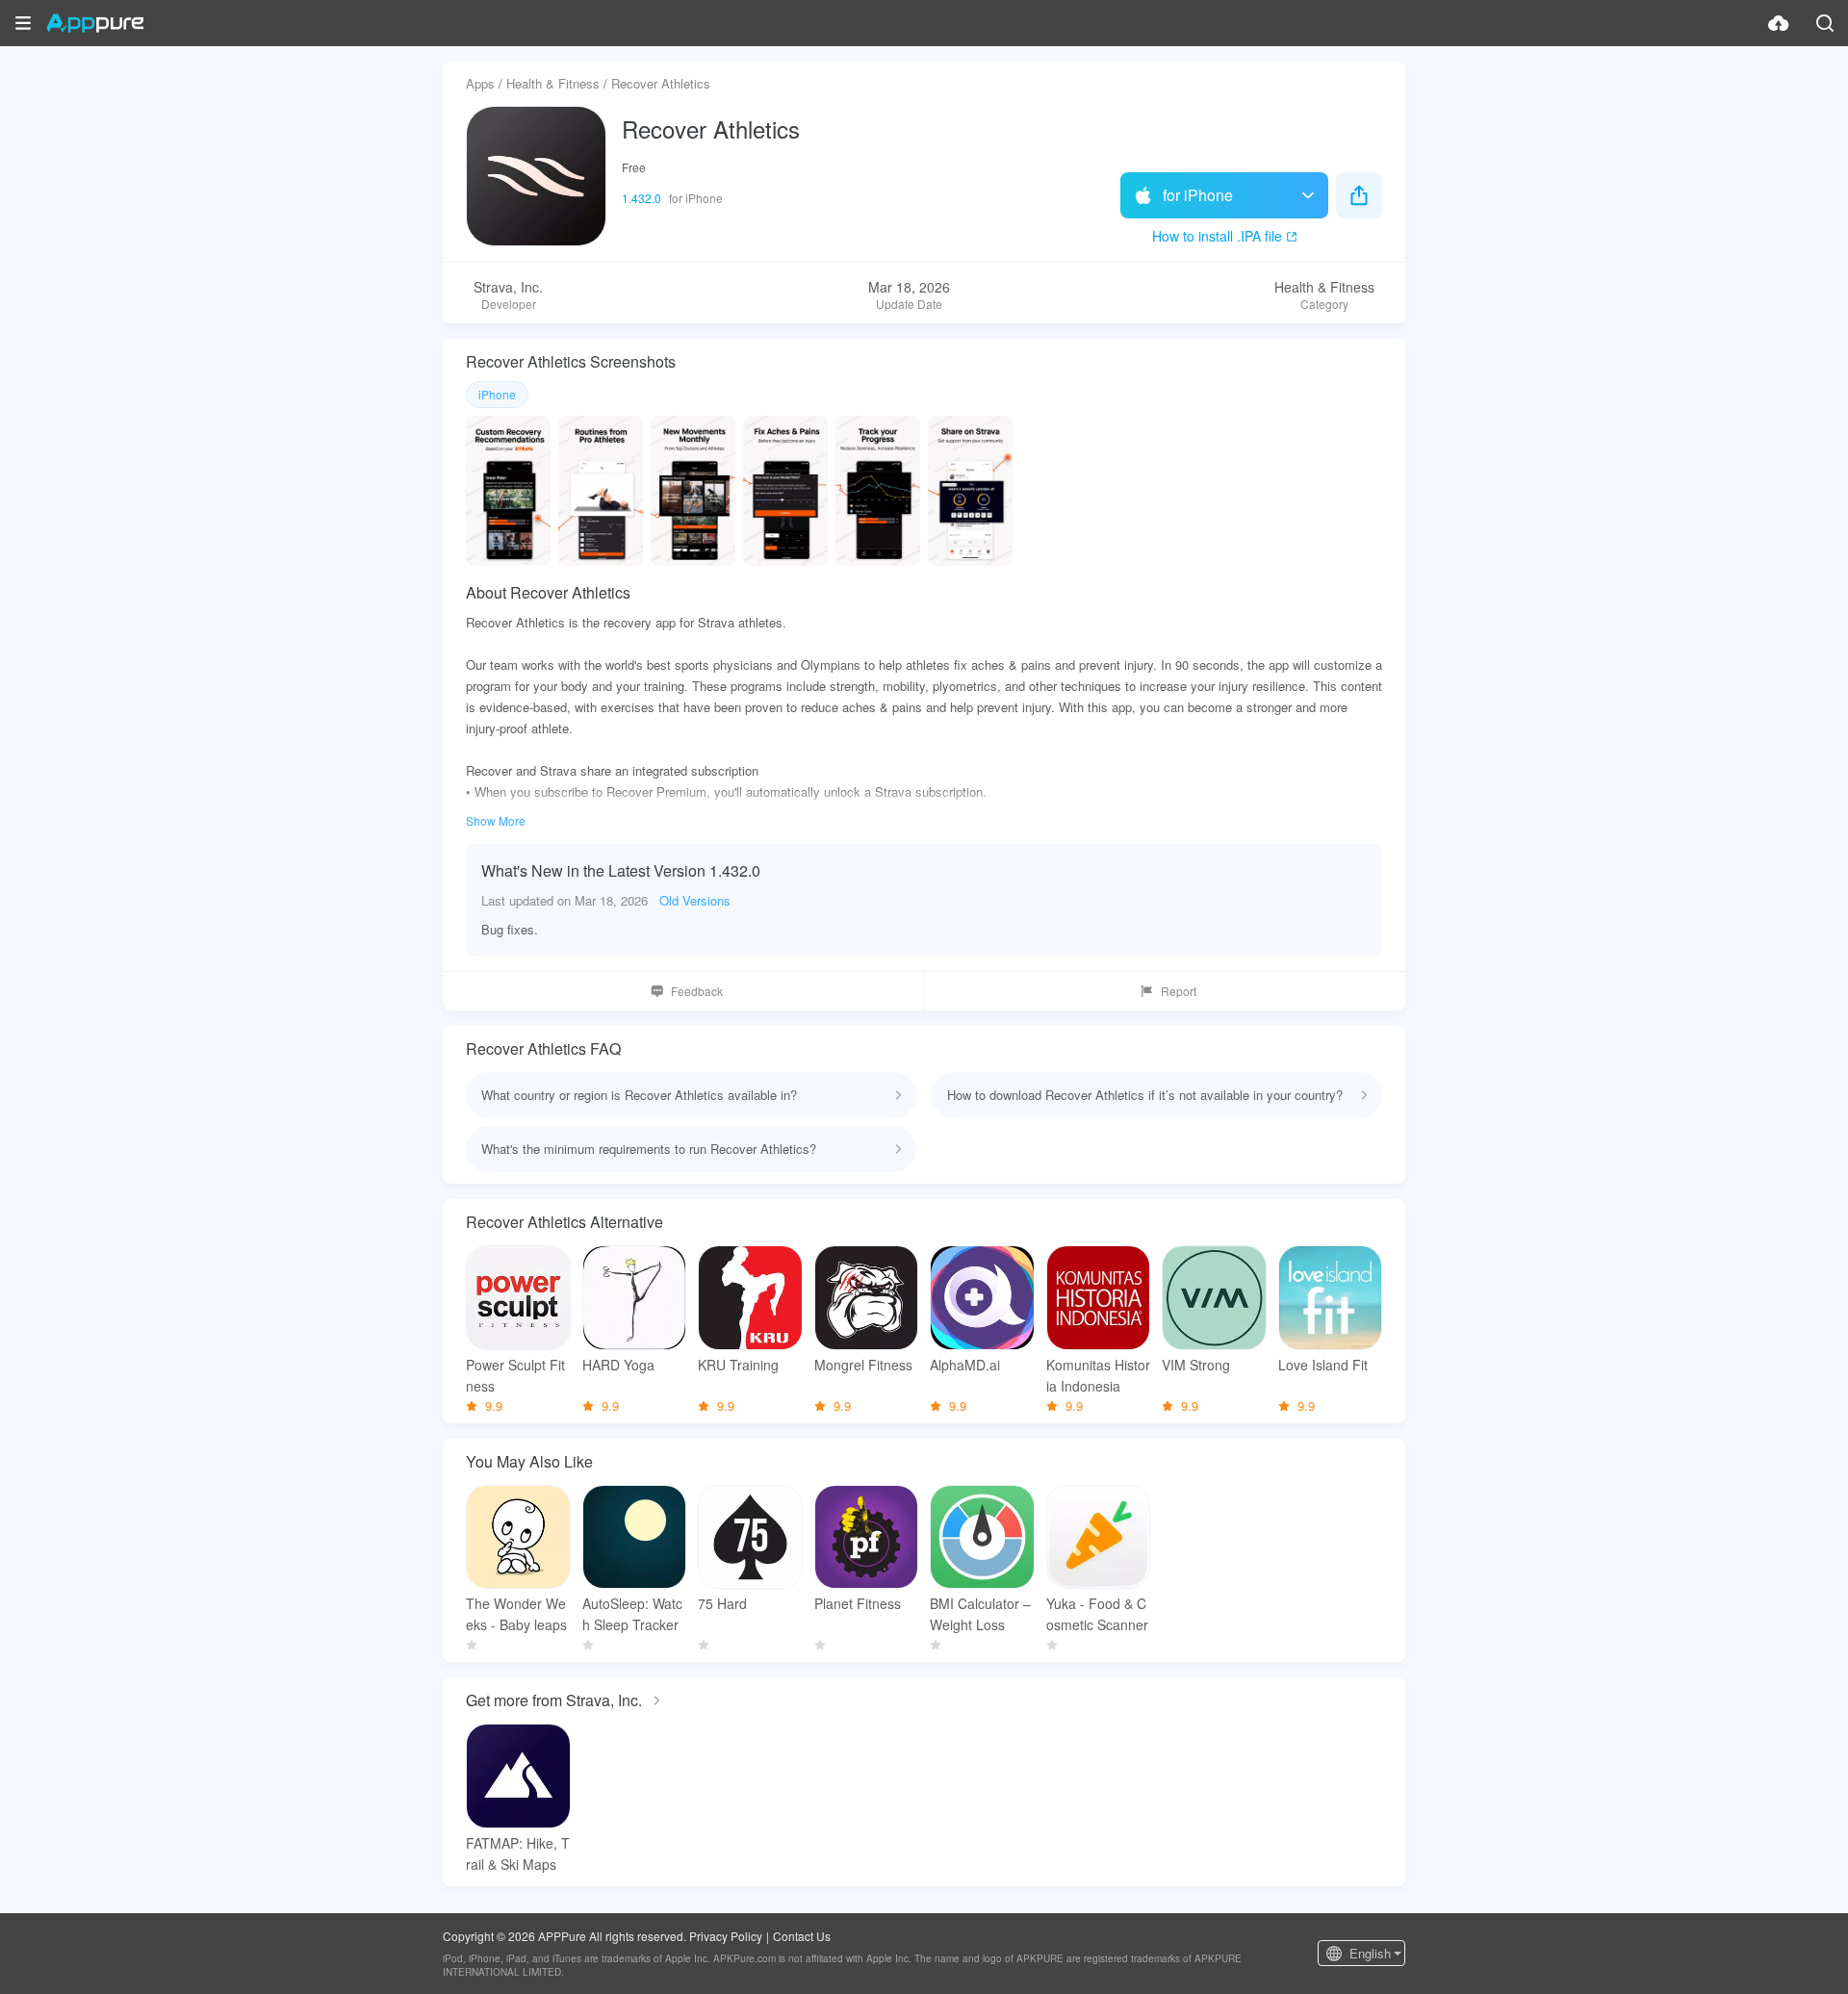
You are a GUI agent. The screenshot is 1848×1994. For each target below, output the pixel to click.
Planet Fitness (858, 1603)
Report (1179, 991)
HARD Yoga (618, 1365)
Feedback (697, 991)
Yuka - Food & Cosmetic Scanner (1097, 1614)
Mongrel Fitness (863, 1365)
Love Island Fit (1323, 1365)
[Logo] (95, 23)
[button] (23, 23)
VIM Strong (1196, 1365)
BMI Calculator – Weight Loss (980, 1614)
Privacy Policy (726, 1936)
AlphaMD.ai (965, 1365)
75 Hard (722, 1603)
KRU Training (738, 1365)
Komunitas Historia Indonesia (1098, 1375)
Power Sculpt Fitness (515, 1375)
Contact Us (802, 1936)
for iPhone (1198, 195)
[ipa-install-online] (1779, 23)
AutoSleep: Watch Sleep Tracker (632, 1614)
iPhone (497, 394)
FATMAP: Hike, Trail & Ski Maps (518, 1853)
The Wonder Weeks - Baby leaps (516, 1614)
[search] (1825, 23)
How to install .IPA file (1217, 236)
